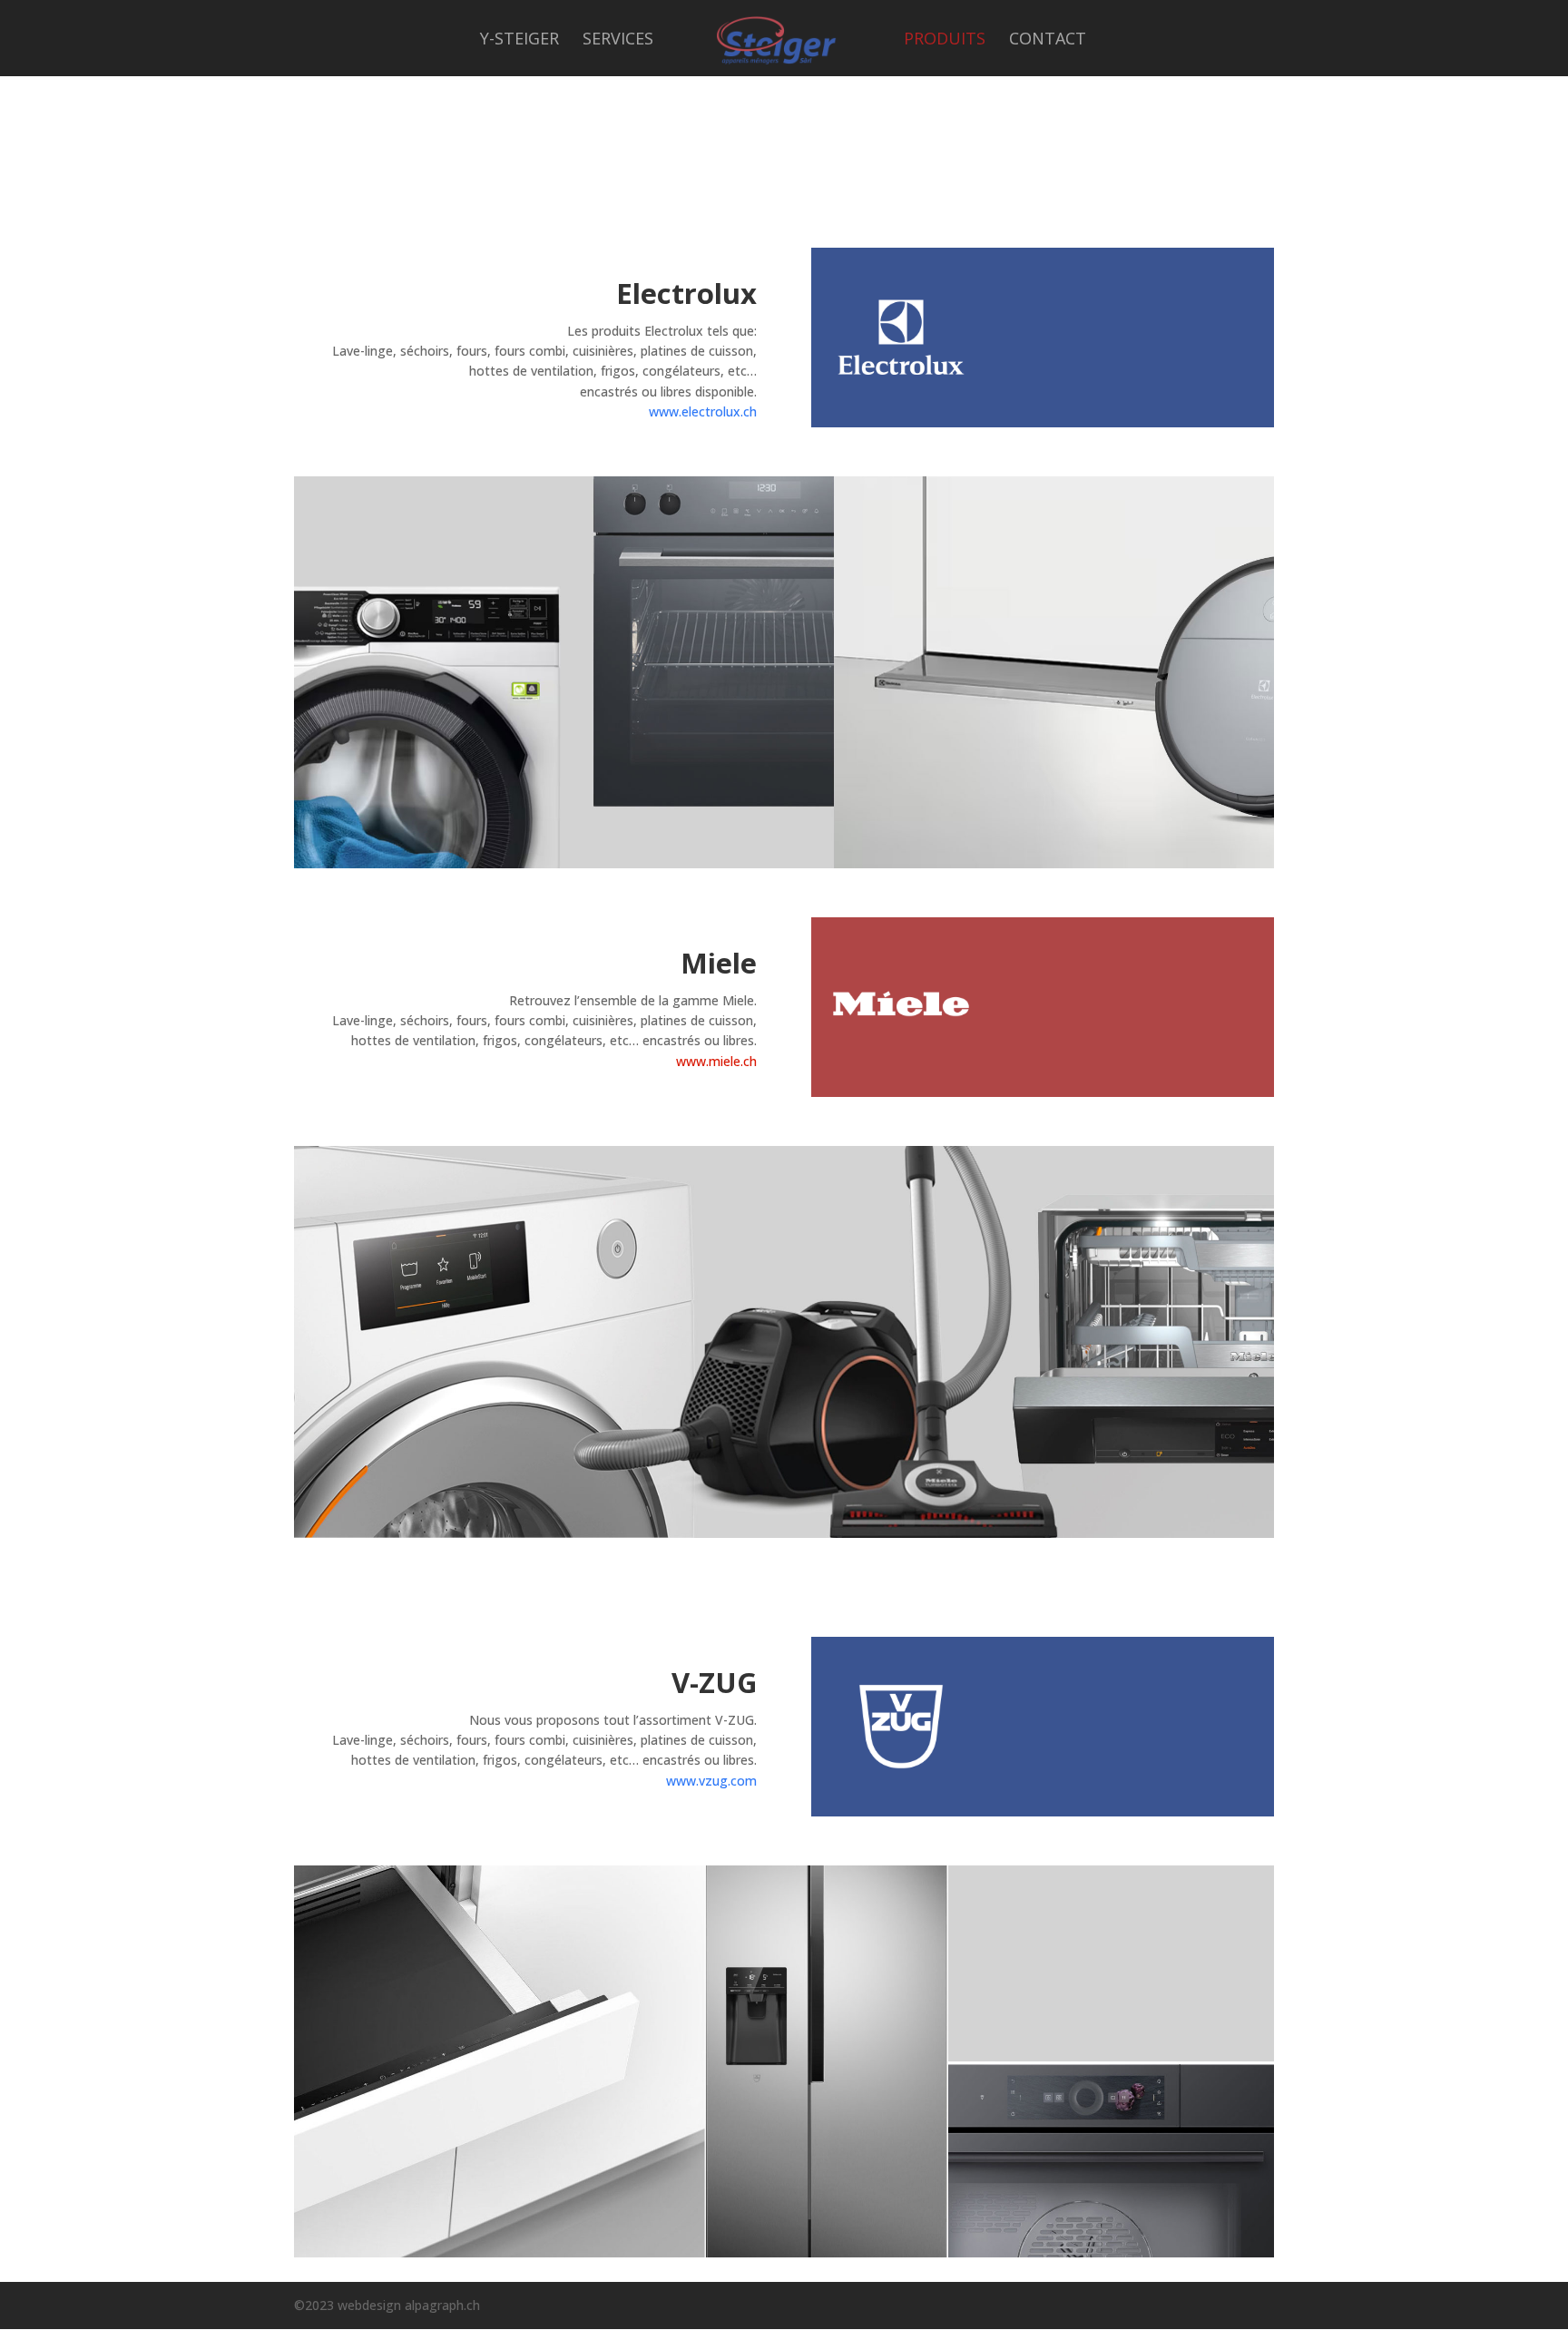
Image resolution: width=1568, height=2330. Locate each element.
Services (618, 40)
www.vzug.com (711, 1781)
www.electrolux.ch (703, 411)
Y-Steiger (519, 40)
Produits (945, 40)
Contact (1048, 40)
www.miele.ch (716, 1061)
